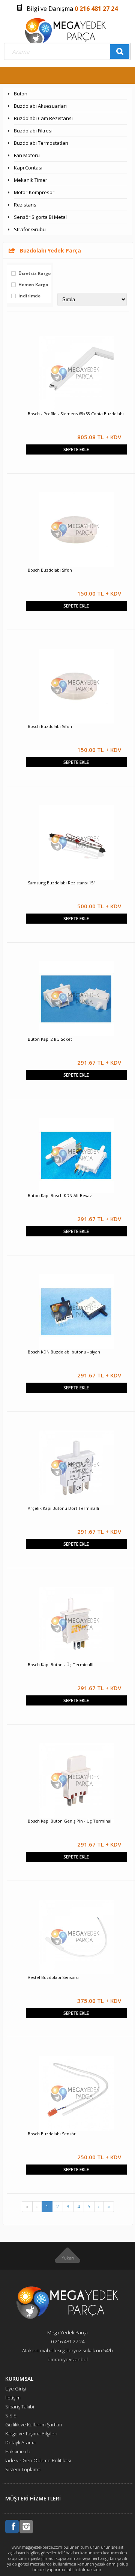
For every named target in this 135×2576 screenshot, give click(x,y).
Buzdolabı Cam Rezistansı (43, 118)
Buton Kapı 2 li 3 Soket (50, 1039)
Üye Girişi (16, 2389)
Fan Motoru (27, 155)
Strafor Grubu (30, 229)
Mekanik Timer (31, 180)
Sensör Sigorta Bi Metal (40, 217)
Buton (21, 94)
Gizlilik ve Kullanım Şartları (34, 2424)
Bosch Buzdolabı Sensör (52, 2134)
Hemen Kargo (33, 285)
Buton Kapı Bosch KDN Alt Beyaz (60, 1195)
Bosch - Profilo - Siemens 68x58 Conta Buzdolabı (76, 414)
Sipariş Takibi (20, 2407)
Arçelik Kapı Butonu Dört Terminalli (63, 1508)
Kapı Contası (28, 168)
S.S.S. (11, 2416)
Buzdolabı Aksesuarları (40, 106)
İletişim (13, 2398)
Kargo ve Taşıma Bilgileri (31, 2433)
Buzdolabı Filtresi (33, 131)
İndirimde (29, 296)
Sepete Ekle (76, 449)
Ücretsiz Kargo (34, 274)
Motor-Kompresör (34, 192)
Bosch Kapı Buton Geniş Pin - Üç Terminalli (71, 1821)
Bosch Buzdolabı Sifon (50, 570)
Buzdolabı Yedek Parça (50, 250)
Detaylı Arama (20, 2442)
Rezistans (25, 205)
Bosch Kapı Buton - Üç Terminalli (61, 1665)
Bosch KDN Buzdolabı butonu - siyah (64, 1352)
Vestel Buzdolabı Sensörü (53, 1977)
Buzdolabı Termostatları (41, 143)
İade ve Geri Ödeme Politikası (38, 2460)
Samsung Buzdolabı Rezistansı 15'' (61, 883)
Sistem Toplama (23, 2469)
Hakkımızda (18, 2451)
